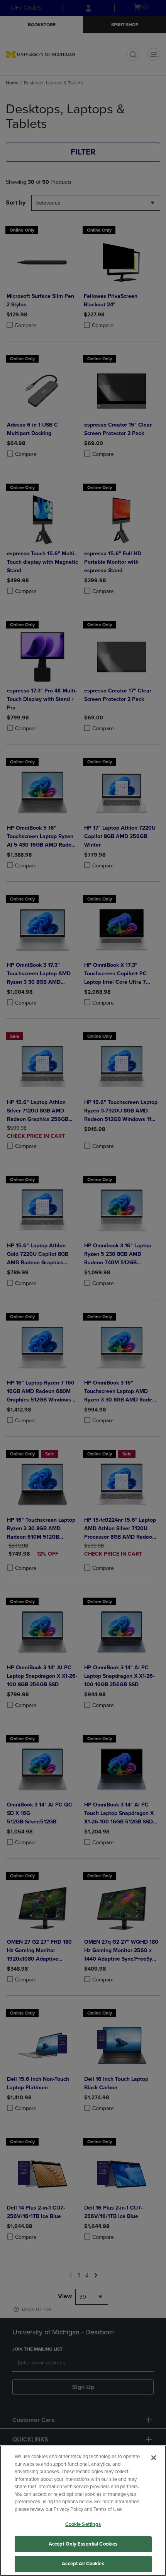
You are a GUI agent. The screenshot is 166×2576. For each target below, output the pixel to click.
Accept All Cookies (83, 2564)
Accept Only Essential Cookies (83, 2544)
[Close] (154, 2458)
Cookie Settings (83, 2524)
